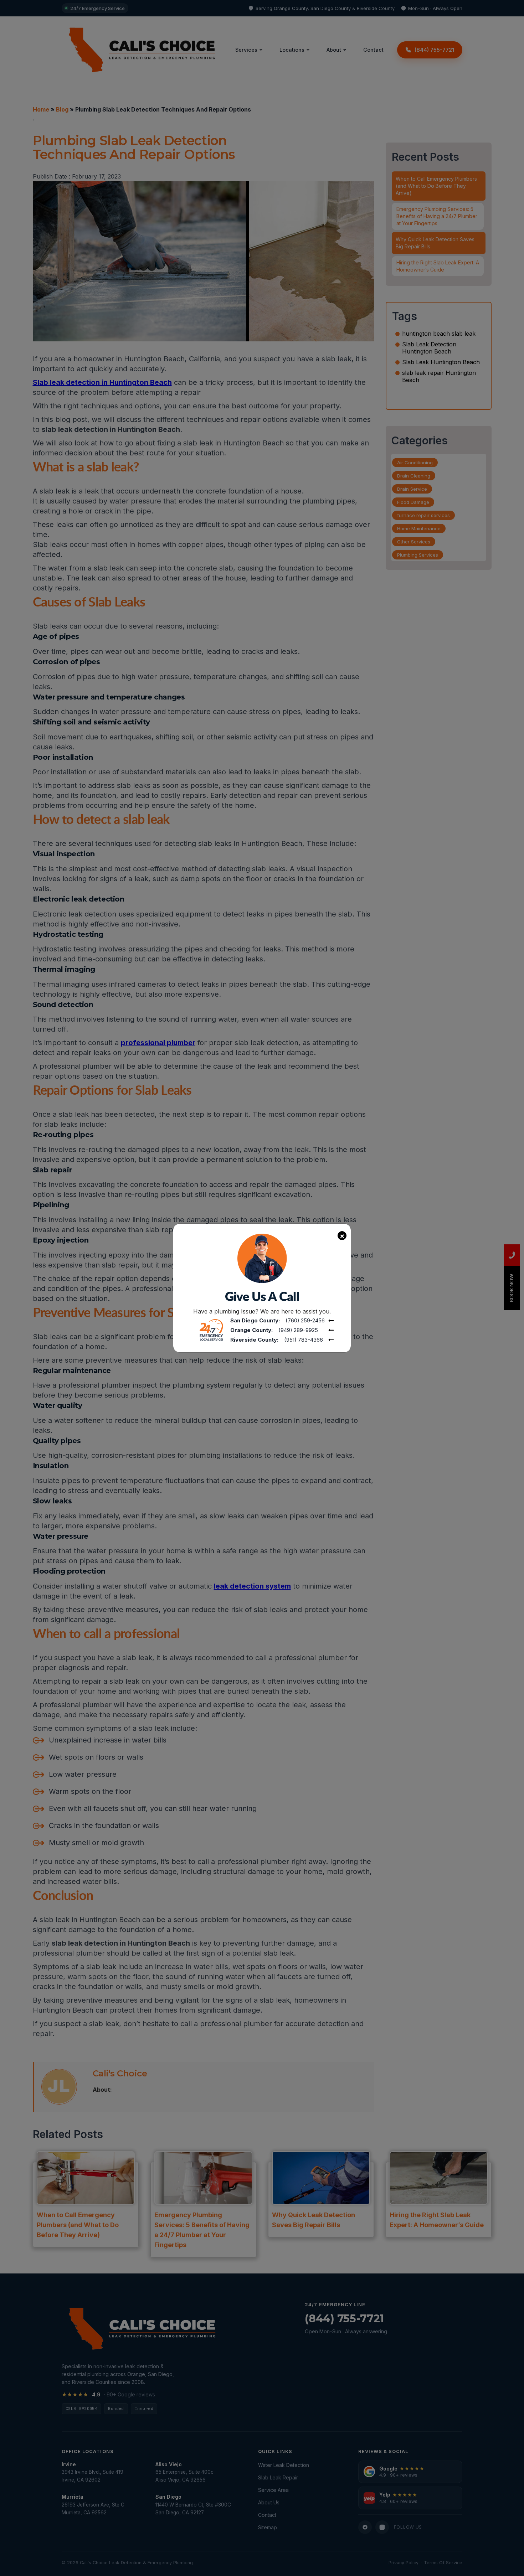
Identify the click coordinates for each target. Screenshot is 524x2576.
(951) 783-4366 (304, 1340)
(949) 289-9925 (298, 1330)
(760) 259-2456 (305, 1320)
